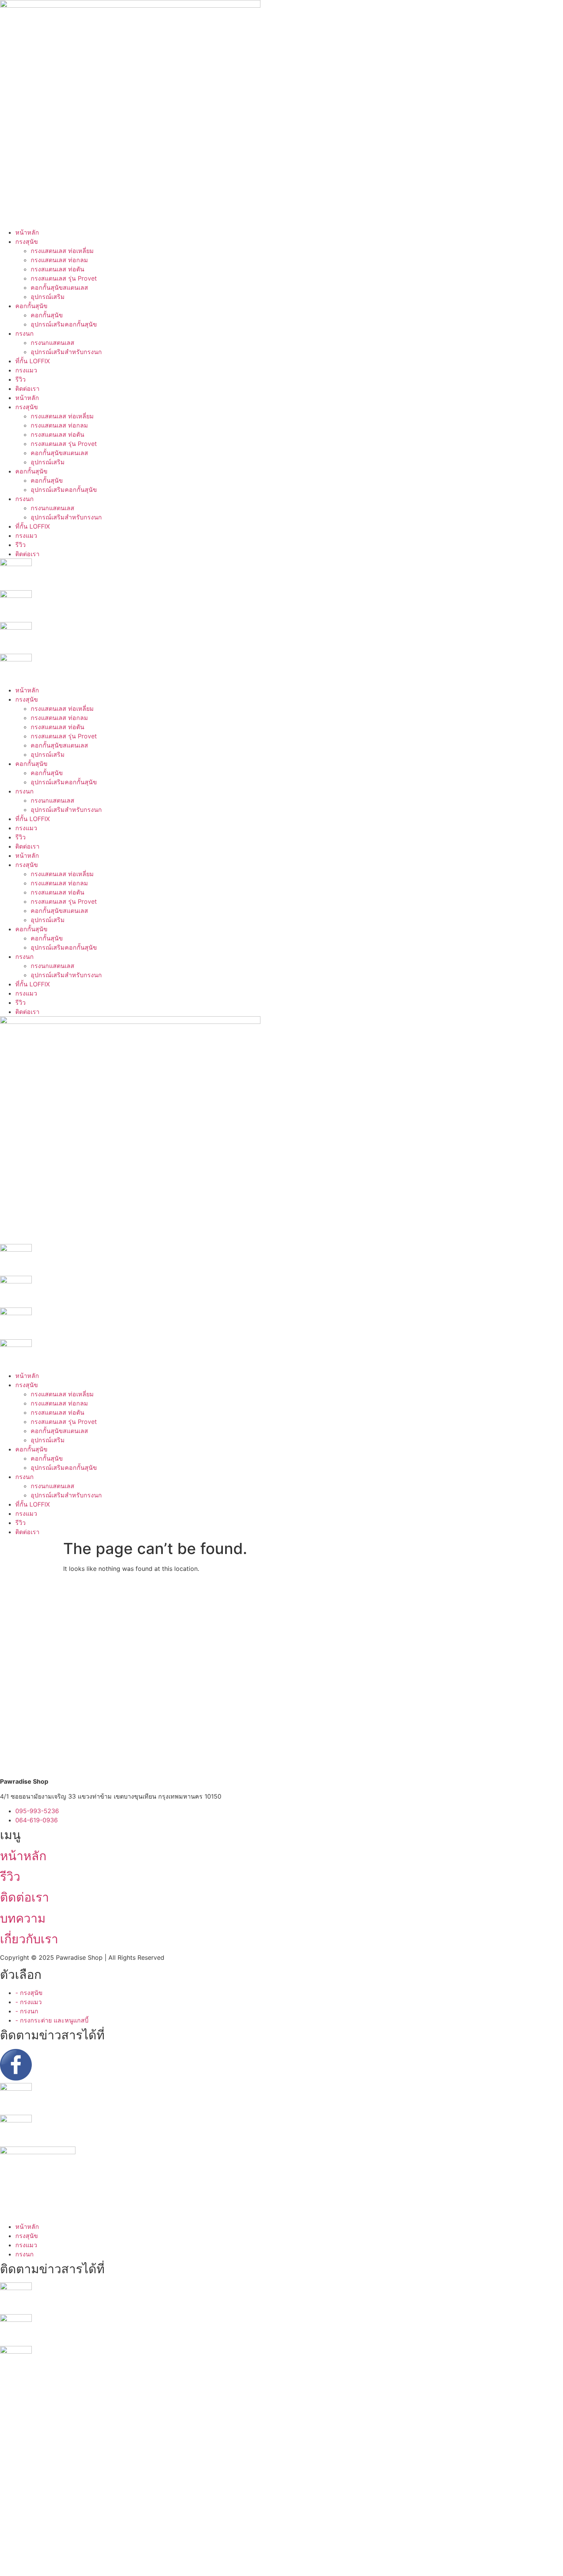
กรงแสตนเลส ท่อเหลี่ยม (62, 251)
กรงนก (25, 333)
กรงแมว (26, 370)
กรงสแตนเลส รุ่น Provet (64, 278)
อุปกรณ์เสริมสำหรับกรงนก (66, 352)
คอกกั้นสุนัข (31, 306)
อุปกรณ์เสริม (48, 297)
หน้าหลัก (27, 232)
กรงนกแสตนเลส (52, 343)
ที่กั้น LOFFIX (33, 361)
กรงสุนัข (27, 242)
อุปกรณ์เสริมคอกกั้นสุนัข (64, 324)
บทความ (23, 1918)
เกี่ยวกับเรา (29, 1939)
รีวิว (20, 379)
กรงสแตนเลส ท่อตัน (57, 269)
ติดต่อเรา (27, 389)
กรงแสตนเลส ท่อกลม (59, 260)
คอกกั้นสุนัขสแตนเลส (59, 287)
